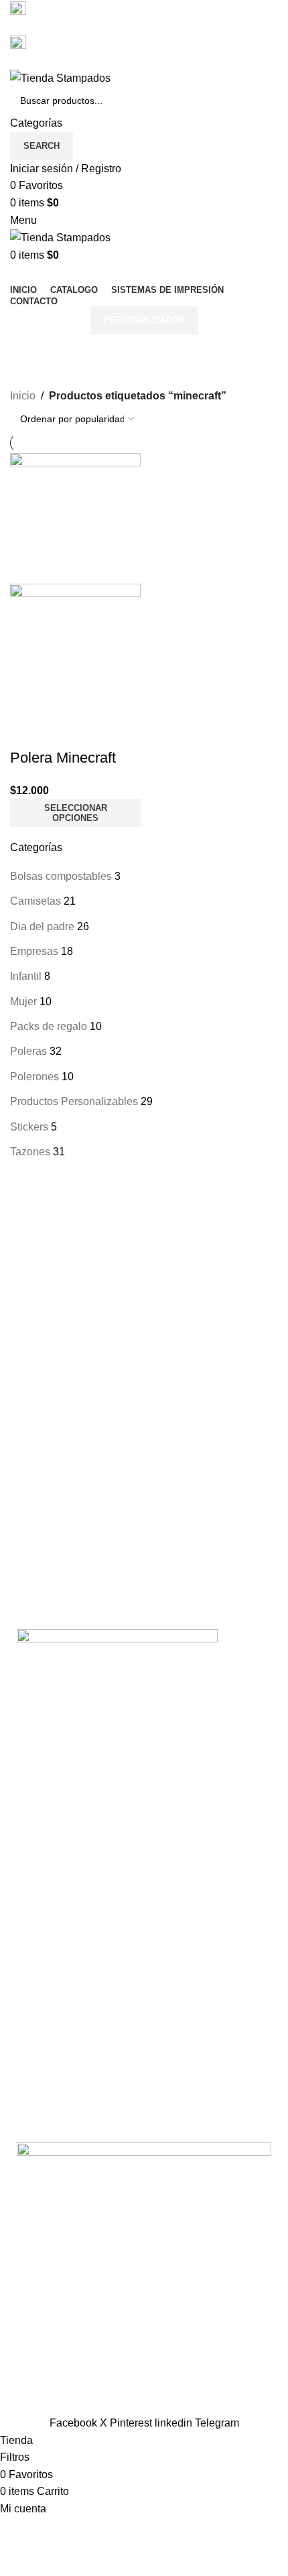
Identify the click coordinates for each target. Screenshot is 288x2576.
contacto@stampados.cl (67, 60)
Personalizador (144, 320)
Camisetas (35, 901)
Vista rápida (27, 731)
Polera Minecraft (63, 758)
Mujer (23, 1002)
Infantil (26, 976)
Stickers (29, 1127)
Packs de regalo (49, 1026)
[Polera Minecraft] (75, 518)
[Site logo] (60, 77)
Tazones (30, 1152)
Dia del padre (42, 926)
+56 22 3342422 (49, 26)
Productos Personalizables (74, 1101)
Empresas (34, 951)
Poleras (28, 1051)
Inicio (23, 396)
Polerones (34, 1077)
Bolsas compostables (61, 876)
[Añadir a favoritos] (63, 731)
